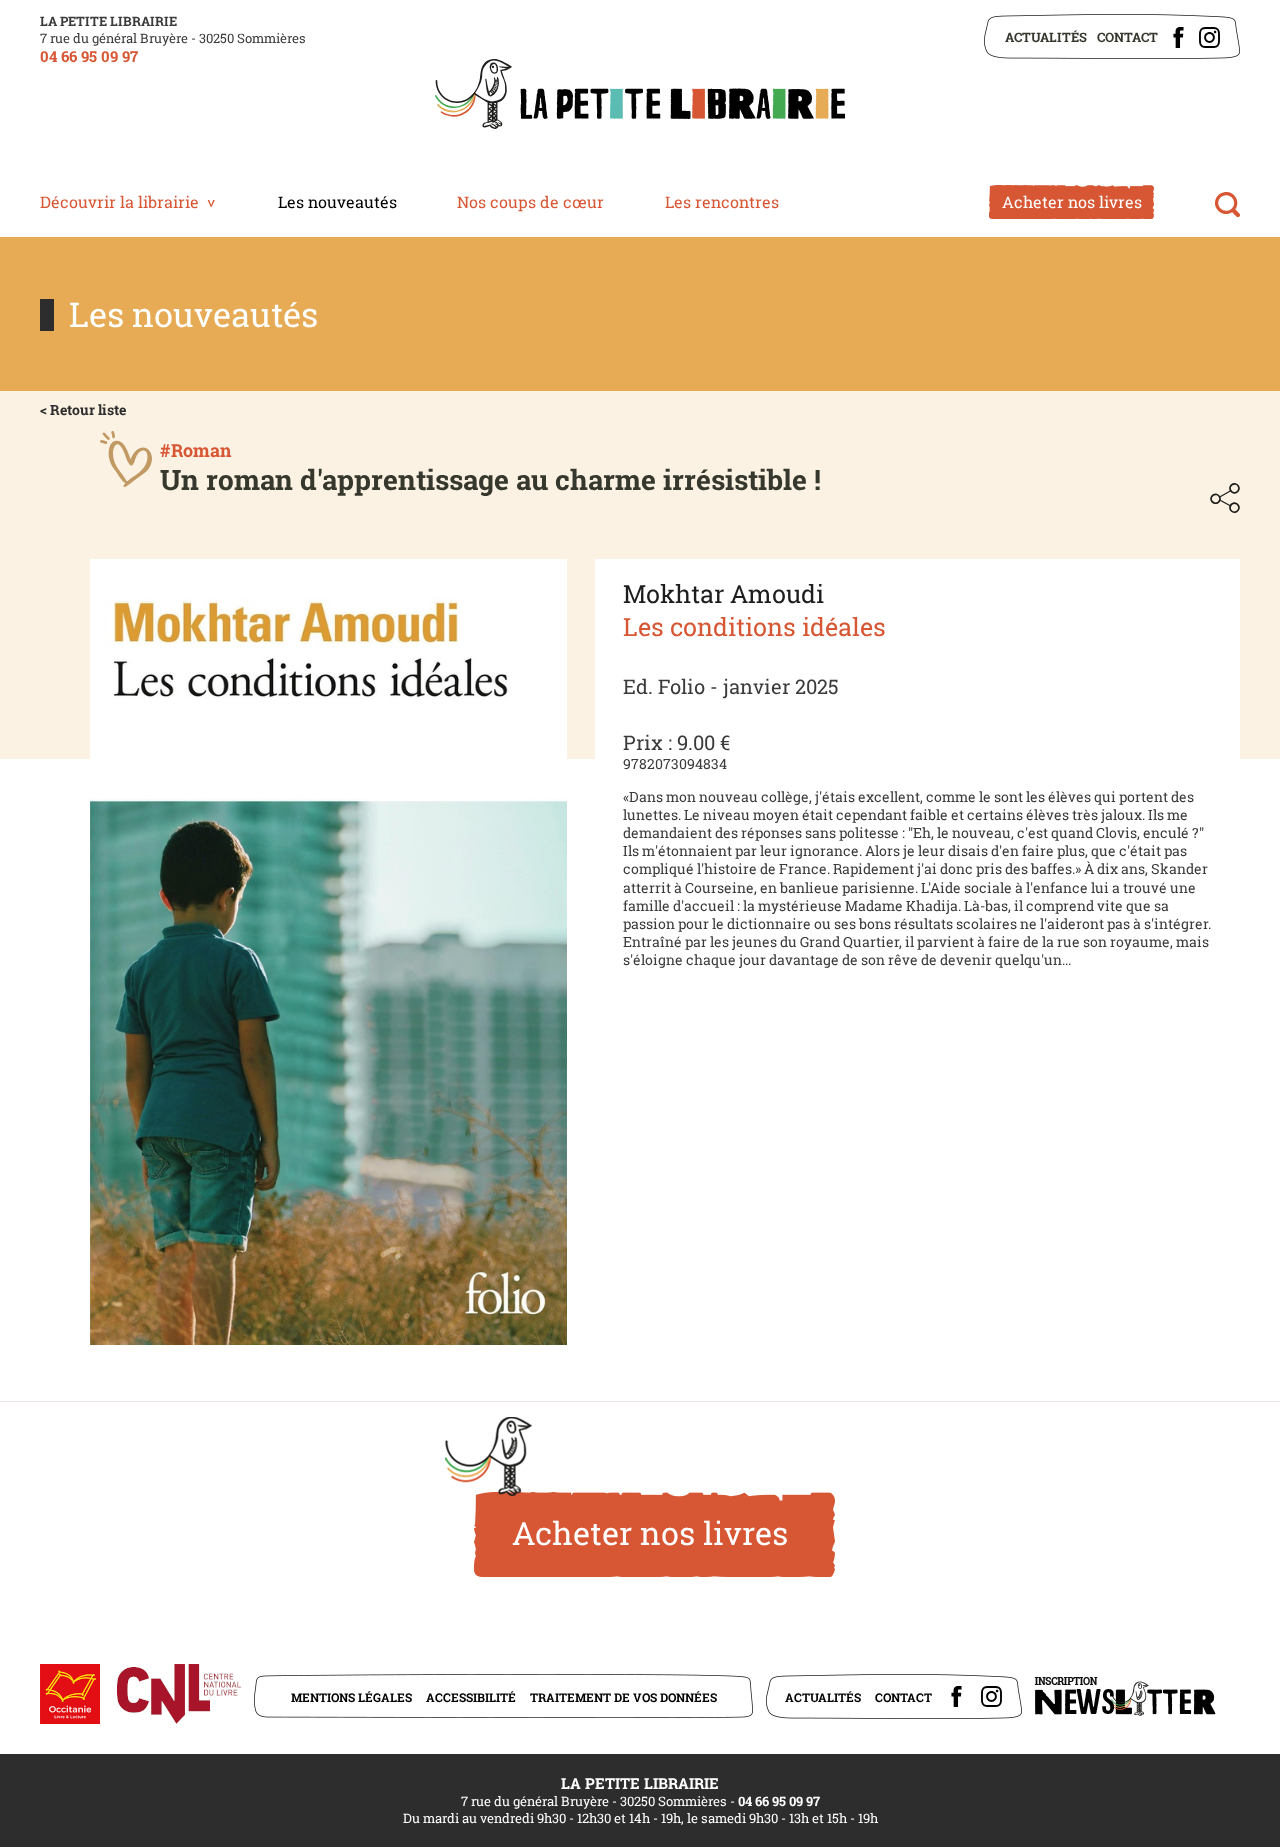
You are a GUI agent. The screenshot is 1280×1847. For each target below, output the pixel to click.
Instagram (1209, 37)
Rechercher (1227, 204)
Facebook (1178, 37)
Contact (1127, 37)
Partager (1225, 498)
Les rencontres (722, 201)
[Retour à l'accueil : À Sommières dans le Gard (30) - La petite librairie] (640, 96)
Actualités (1046, 37)
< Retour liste (83, 409)
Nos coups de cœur (530, 201)
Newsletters (1125, 1696)
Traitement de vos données (623, 1697)
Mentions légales (351, 1697)
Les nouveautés (337, 201)
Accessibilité (471, 1697)
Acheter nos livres (1072, 201)
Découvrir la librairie (119, 201)
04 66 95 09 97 (89, 56)
